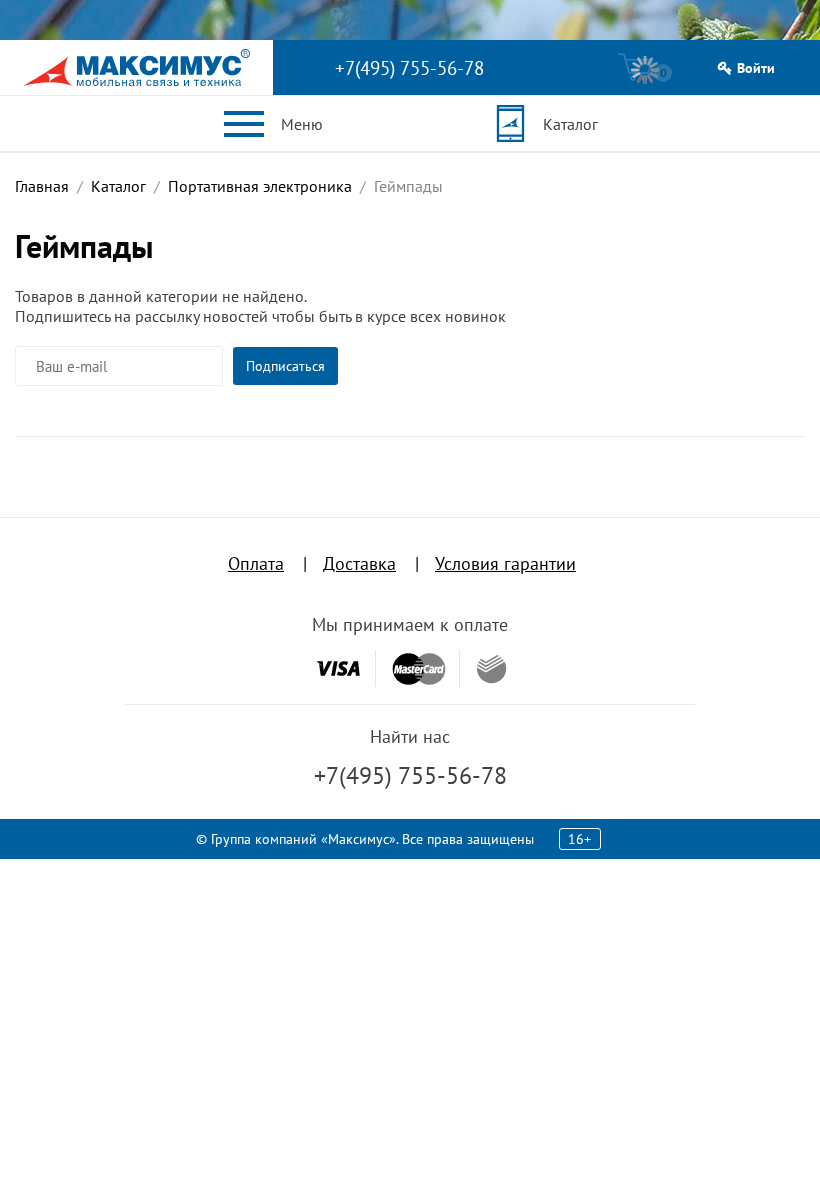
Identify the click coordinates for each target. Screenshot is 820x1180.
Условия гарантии (505, 563)
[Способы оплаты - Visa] (338, 668)
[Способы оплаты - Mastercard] (419, 668)
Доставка (359, 563)
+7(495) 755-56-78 (409, 68)
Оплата (256, 563)
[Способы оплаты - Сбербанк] (491, 669)
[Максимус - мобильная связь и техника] (136, 67)
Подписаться (285, 366)
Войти (756, 68)
